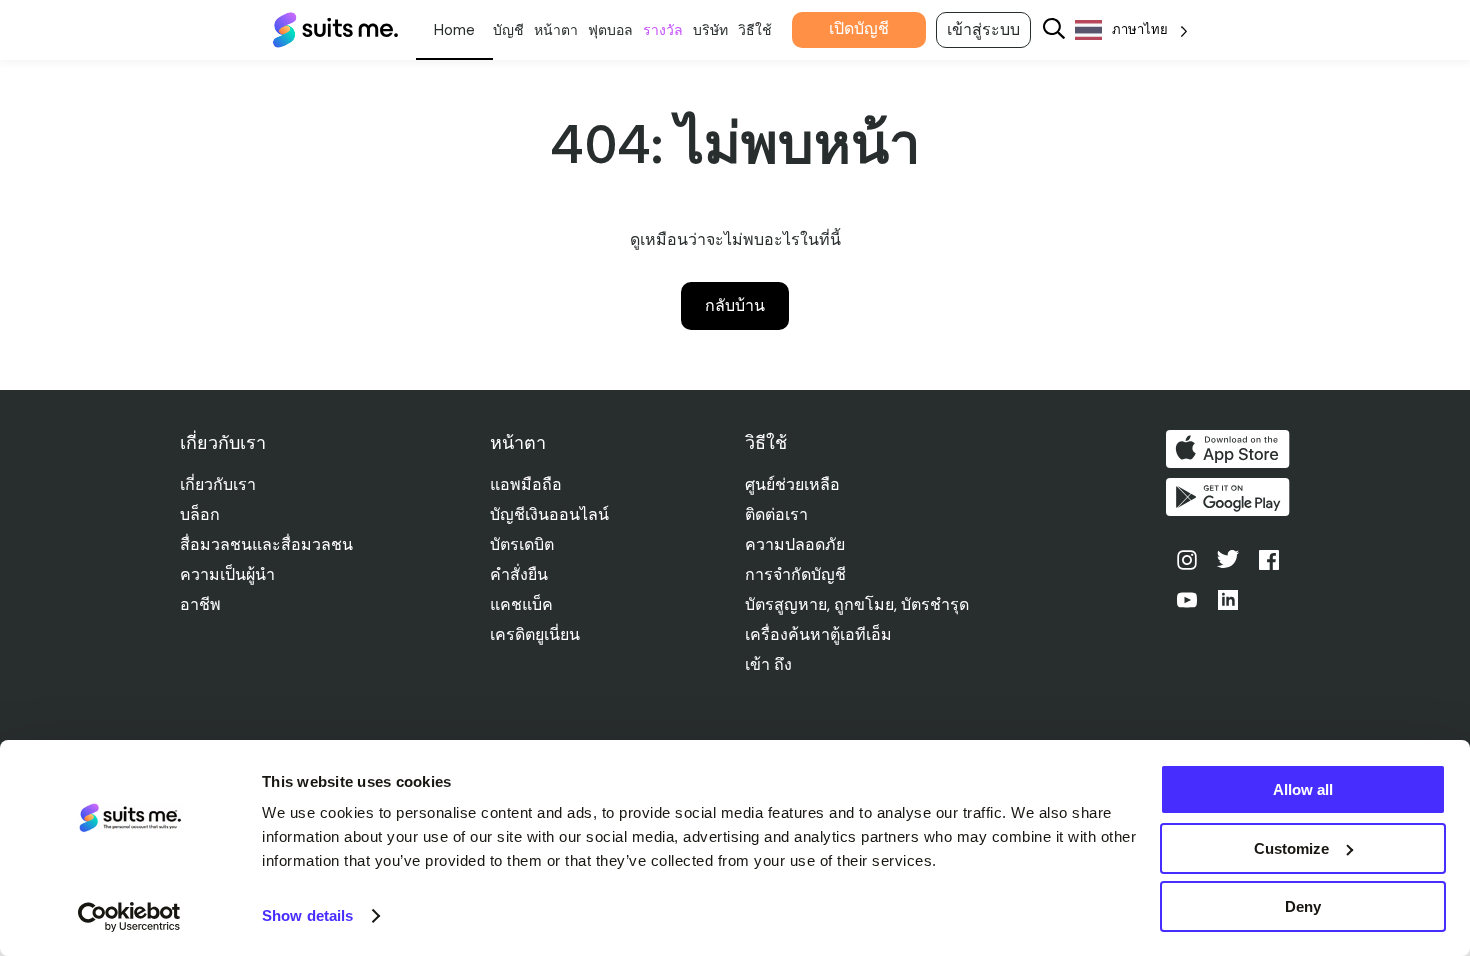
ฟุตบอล (610, 30)
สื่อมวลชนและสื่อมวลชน (266, 544)
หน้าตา (556, 30)
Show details (307, 915)
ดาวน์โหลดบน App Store (1228, 449)
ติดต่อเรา (776, 514)
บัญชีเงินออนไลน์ (549, 514)
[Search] (1054, 30)
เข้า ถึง (768, 664)
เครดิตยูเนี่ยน (535, 634)
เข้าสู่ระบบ (983, 29)
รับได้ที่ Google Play (1228, 497)
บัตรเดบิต (522, 544)
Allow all (1303, 789)
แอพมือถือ (526, 484)
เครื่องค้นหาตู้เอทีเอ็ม (818, 634)
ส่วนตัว (454, 30)
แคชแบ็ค (521, 604)
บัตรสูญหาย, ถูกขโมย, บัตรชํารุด (857, 604)
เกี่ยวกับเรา (218, 484)
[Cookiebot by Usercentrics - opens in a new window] (129, 917)
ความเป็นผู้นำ (227, 574)
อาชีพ (200, 604)
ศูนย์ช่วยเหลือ (792, 484)
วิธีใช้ (755, 30)
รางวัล (663, 30)
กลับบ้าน (735, 305)
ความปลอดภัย (795, 544)
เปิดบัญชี (859, 28)
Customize (1291, 848)
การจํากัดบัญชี (795, 574)
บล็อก (200, 514)
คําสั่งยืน (519, 574)
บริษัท (710, 30)
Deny (1303, 906)
